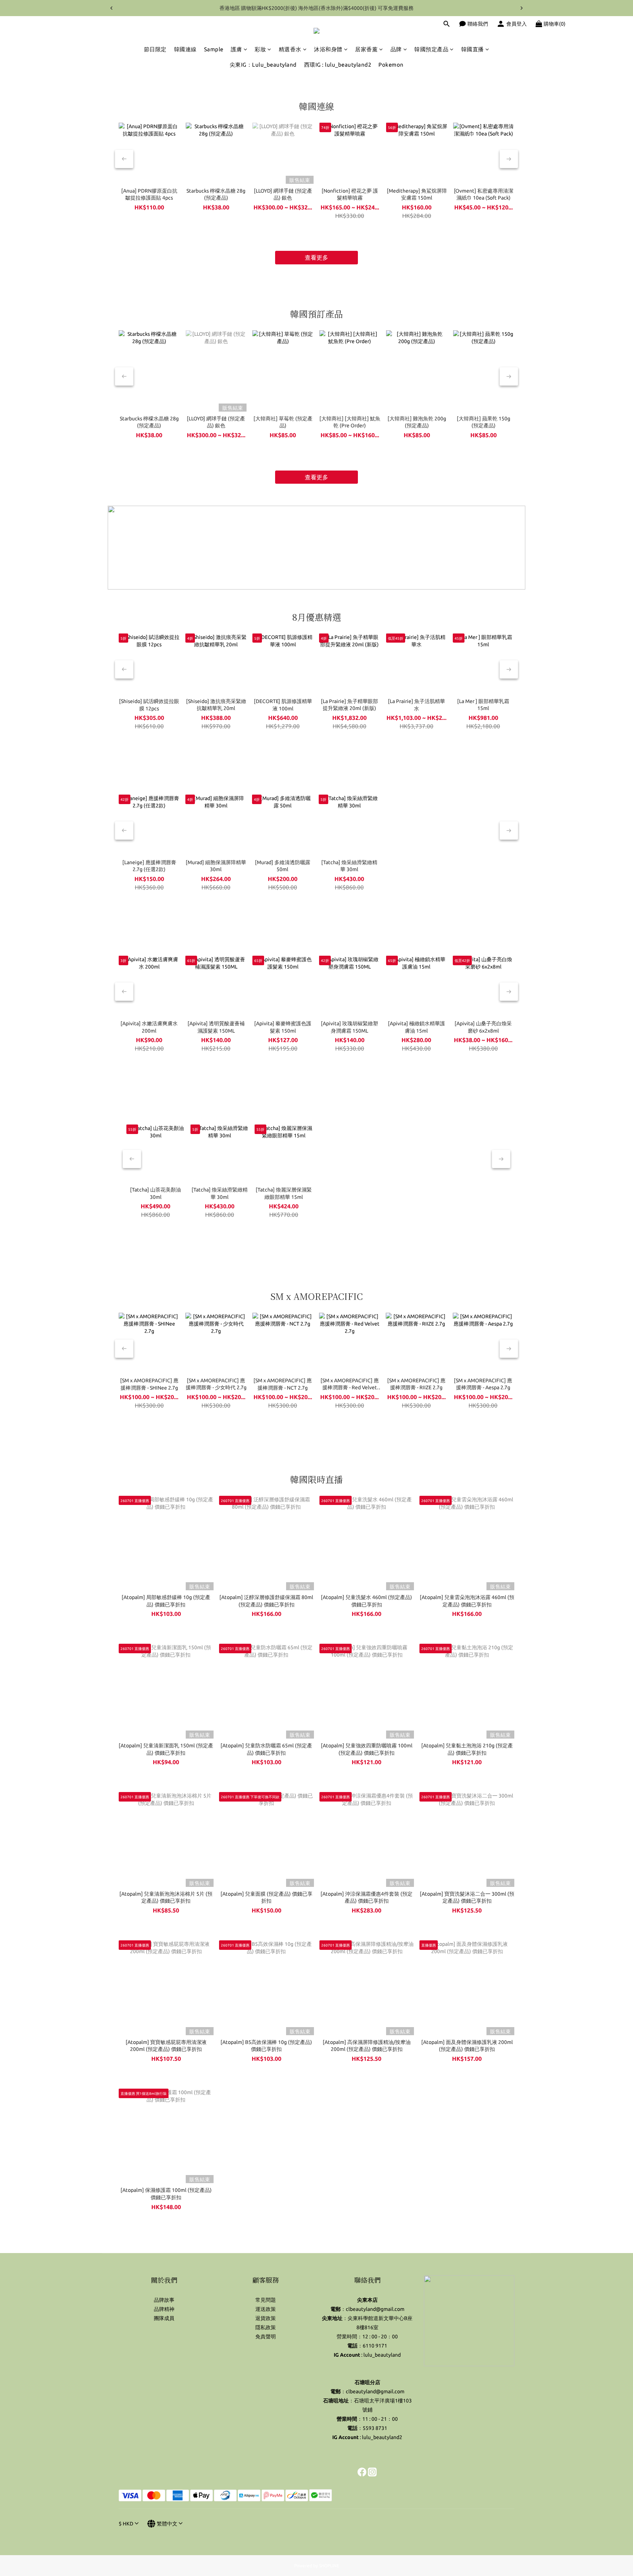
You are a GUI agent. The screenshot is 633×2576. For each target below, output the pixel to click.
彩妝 (260, 49)
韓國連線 (185, 49)
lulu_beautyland (382, 2355)
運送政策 (266, 2309)
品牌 (396, 49)
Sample (214, 49)
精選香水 (290, 49)
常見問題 (266, 2300)
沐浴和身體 (328, 49)
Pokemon (391, 65)
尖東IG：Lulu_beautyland (263, 65)
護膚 (236, 49)
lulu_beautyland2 (382, 2437)
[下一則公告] (522, 8)
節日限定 (155, 49)
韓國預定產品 (431, 49)
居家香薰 (366, 49)
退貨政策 (266, 2318)
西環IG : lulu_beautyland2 (338, 65)
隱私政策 (266, 2327)
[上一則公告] (111, 8)
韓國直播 (473, 49)
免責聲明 (266, 2337)
